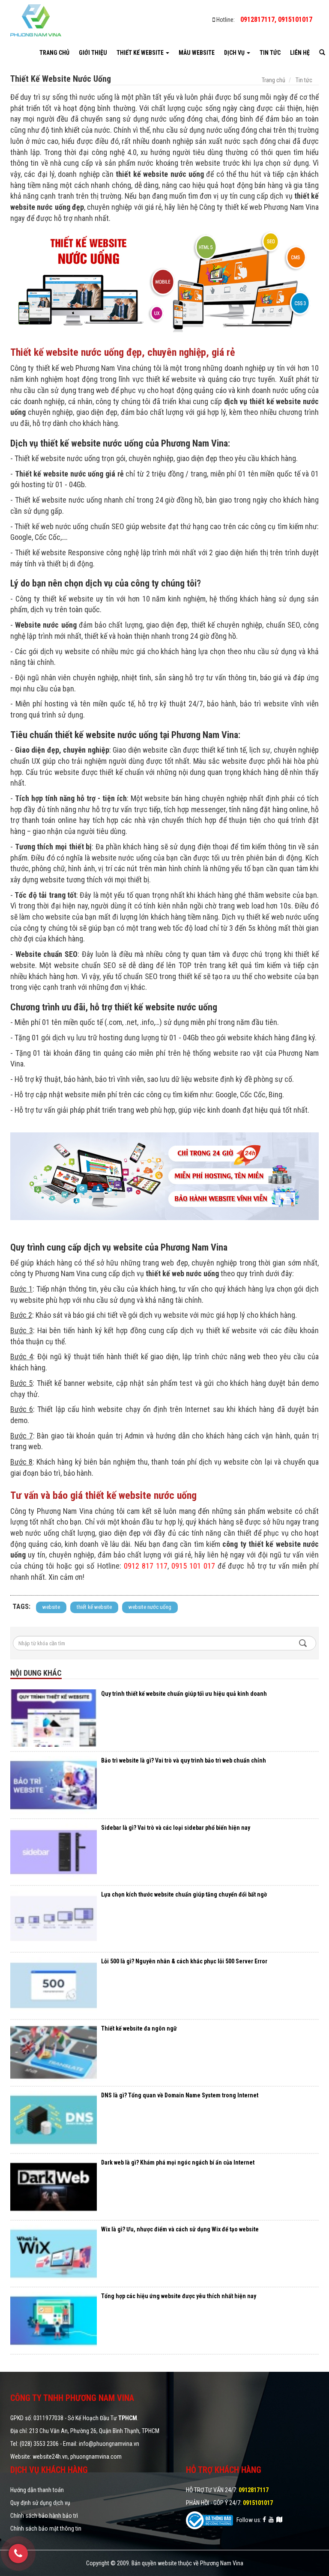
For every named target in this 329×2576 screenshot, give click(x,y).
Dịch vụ (235, 53)
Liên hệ (300, 53)
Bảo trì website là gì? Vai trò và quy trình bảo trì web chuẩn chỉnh (184, 1760)
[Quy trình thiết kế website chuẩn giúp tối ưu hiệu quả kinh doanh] (54, 1718)
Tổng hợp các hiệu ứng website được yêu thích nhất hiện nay (179, 2296)
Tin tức (270, 53)
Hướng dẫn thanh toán (37, 2490)
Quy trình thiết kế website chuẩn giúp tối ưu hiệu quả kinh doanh (184, 1694)
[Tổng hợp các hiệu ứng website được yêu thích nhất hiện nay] (54, 2320)
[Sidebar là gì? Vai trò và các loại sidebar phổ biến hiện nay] (54, 1852)
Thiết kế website (141, 53)
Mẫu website (197, 53)
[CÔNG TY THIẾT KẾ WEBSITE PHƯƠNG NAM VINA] (36, 20)
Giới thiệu (93, 53)
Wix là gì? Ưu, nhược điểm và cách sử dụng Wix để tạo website (180, 2229)
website (51, 1607)
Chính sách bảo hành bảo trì (44, 2516)
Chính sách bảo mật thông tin (46, 2528)
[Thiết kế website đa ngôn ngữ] (54, 2053)
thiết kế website (94, 1607)
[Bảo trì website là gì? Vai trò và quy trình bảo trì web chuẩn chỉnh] (54, 1785)
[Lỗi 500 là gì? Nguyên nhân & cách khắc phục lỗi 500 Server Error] (54, 1986)
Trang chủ (54, 53)
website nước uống (150, 1607)
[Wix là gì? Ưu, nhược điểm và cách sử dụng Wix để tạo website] (54, 2254)
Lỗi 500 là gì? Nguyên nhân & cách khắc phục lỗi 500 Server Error (184, 1961)
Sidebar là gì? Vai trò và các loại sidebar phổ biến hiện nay (176, 1828)
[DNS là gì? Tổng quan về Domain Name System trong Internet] (54, 2120)
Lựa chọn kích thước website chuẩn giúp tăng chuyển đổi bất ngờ (184, 1894)
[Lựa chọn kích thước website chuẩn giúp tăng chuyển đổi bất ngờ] (54, 1919)
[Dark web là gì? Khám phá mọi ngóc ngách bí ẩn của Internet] (54, 2187)
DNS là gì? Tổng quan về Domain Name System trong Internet (180, 2095)
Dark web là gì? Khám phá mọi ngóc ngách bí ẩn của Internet (178, 2162)
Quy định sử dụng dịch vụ (40, 2503)
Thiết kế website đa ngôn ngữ (139, 2028)
